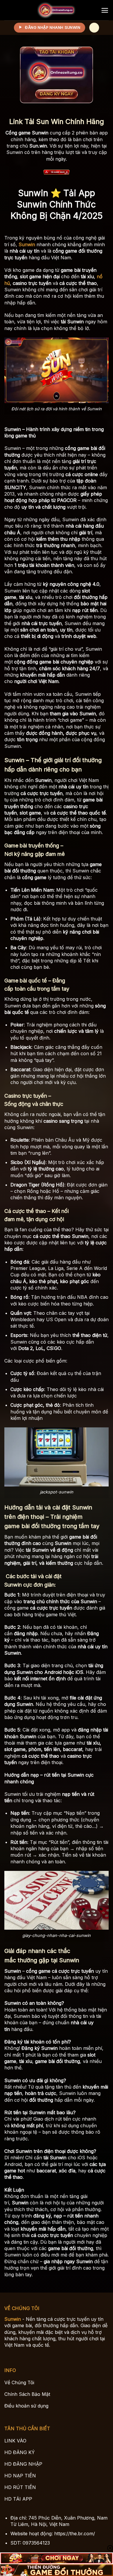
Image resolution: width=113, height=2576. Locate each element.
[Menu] (105, 10)
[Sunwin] (57, 10)
